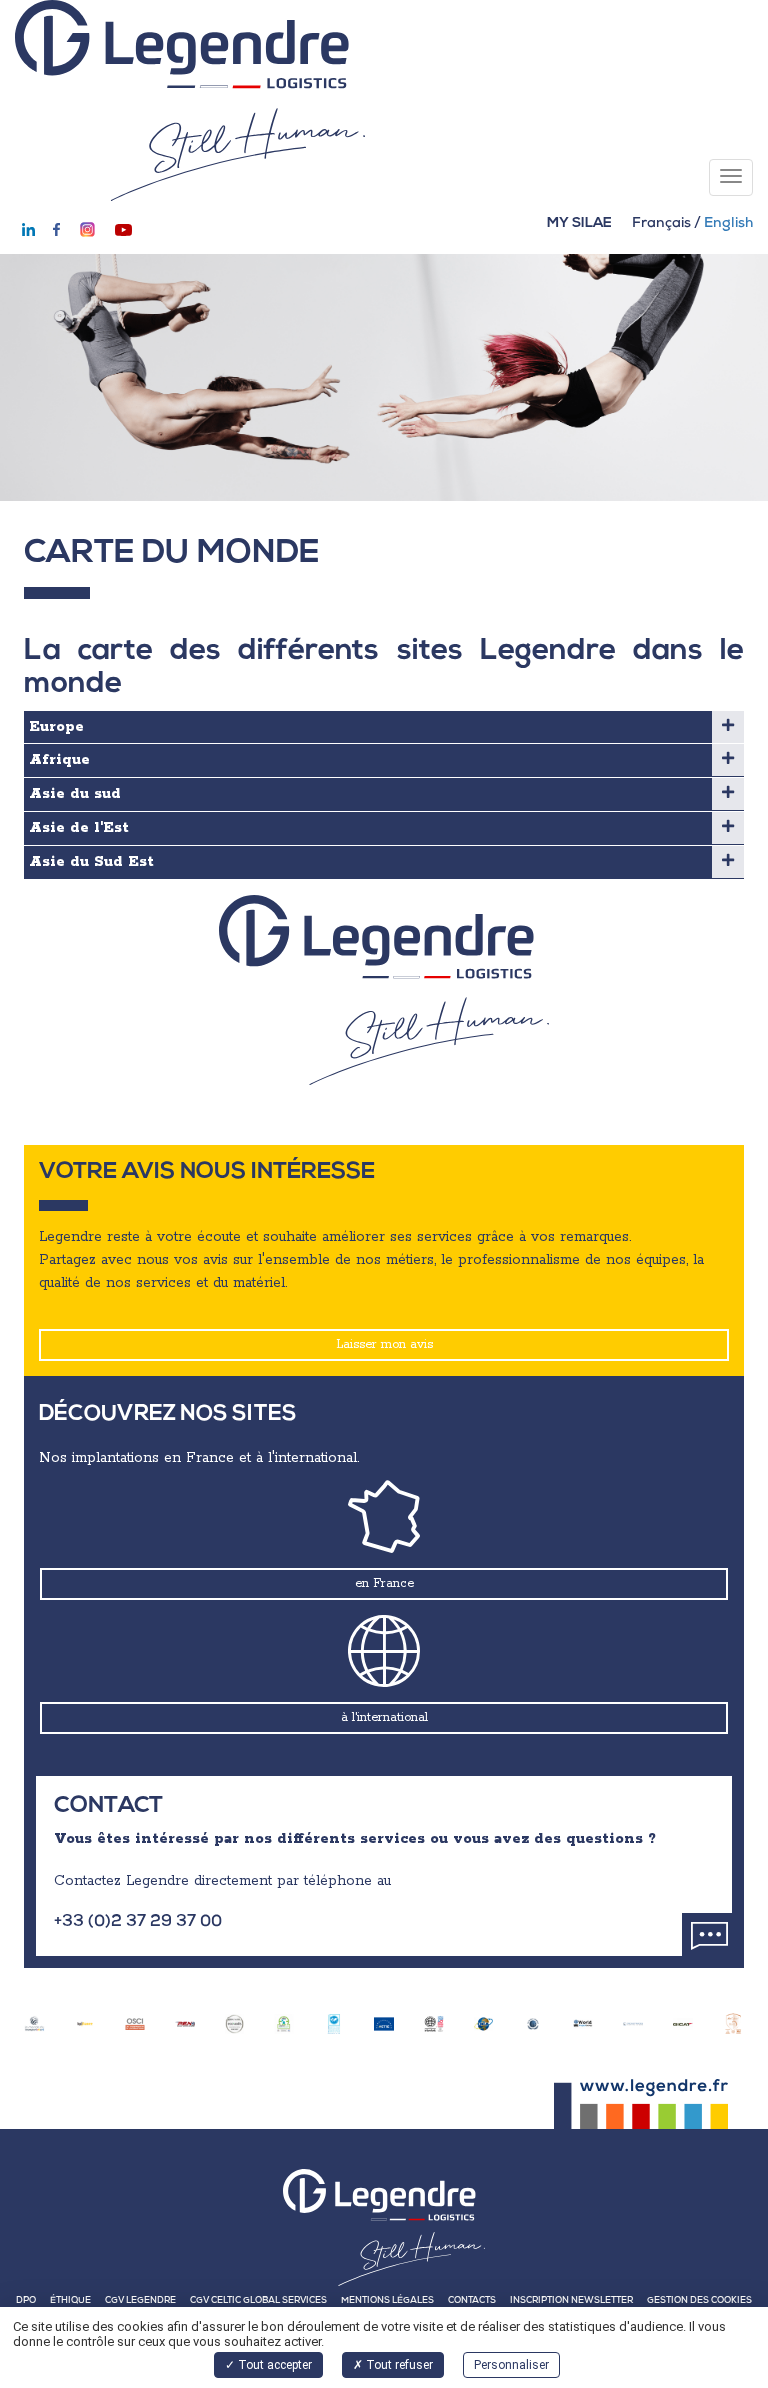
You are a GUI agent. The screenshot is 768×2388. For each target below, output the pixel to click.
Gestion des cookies (699, 2301)
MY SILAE (579, 223)
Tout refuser (398, 2365)
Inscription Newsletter (571, 2301)
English (728, 224)
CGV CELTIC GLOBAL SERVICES (258, 2301)
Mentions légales (387, 2301)
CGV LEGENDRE (140, 2301)
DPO (26, 2301)
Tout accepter (273, 2365)
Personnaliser (511, 2365)
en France (384, 1583)
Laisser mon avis (384, 1344)
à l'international (384, 1717)
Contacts (472, 2301)
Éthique (70, 2301)
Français (661, 224)
